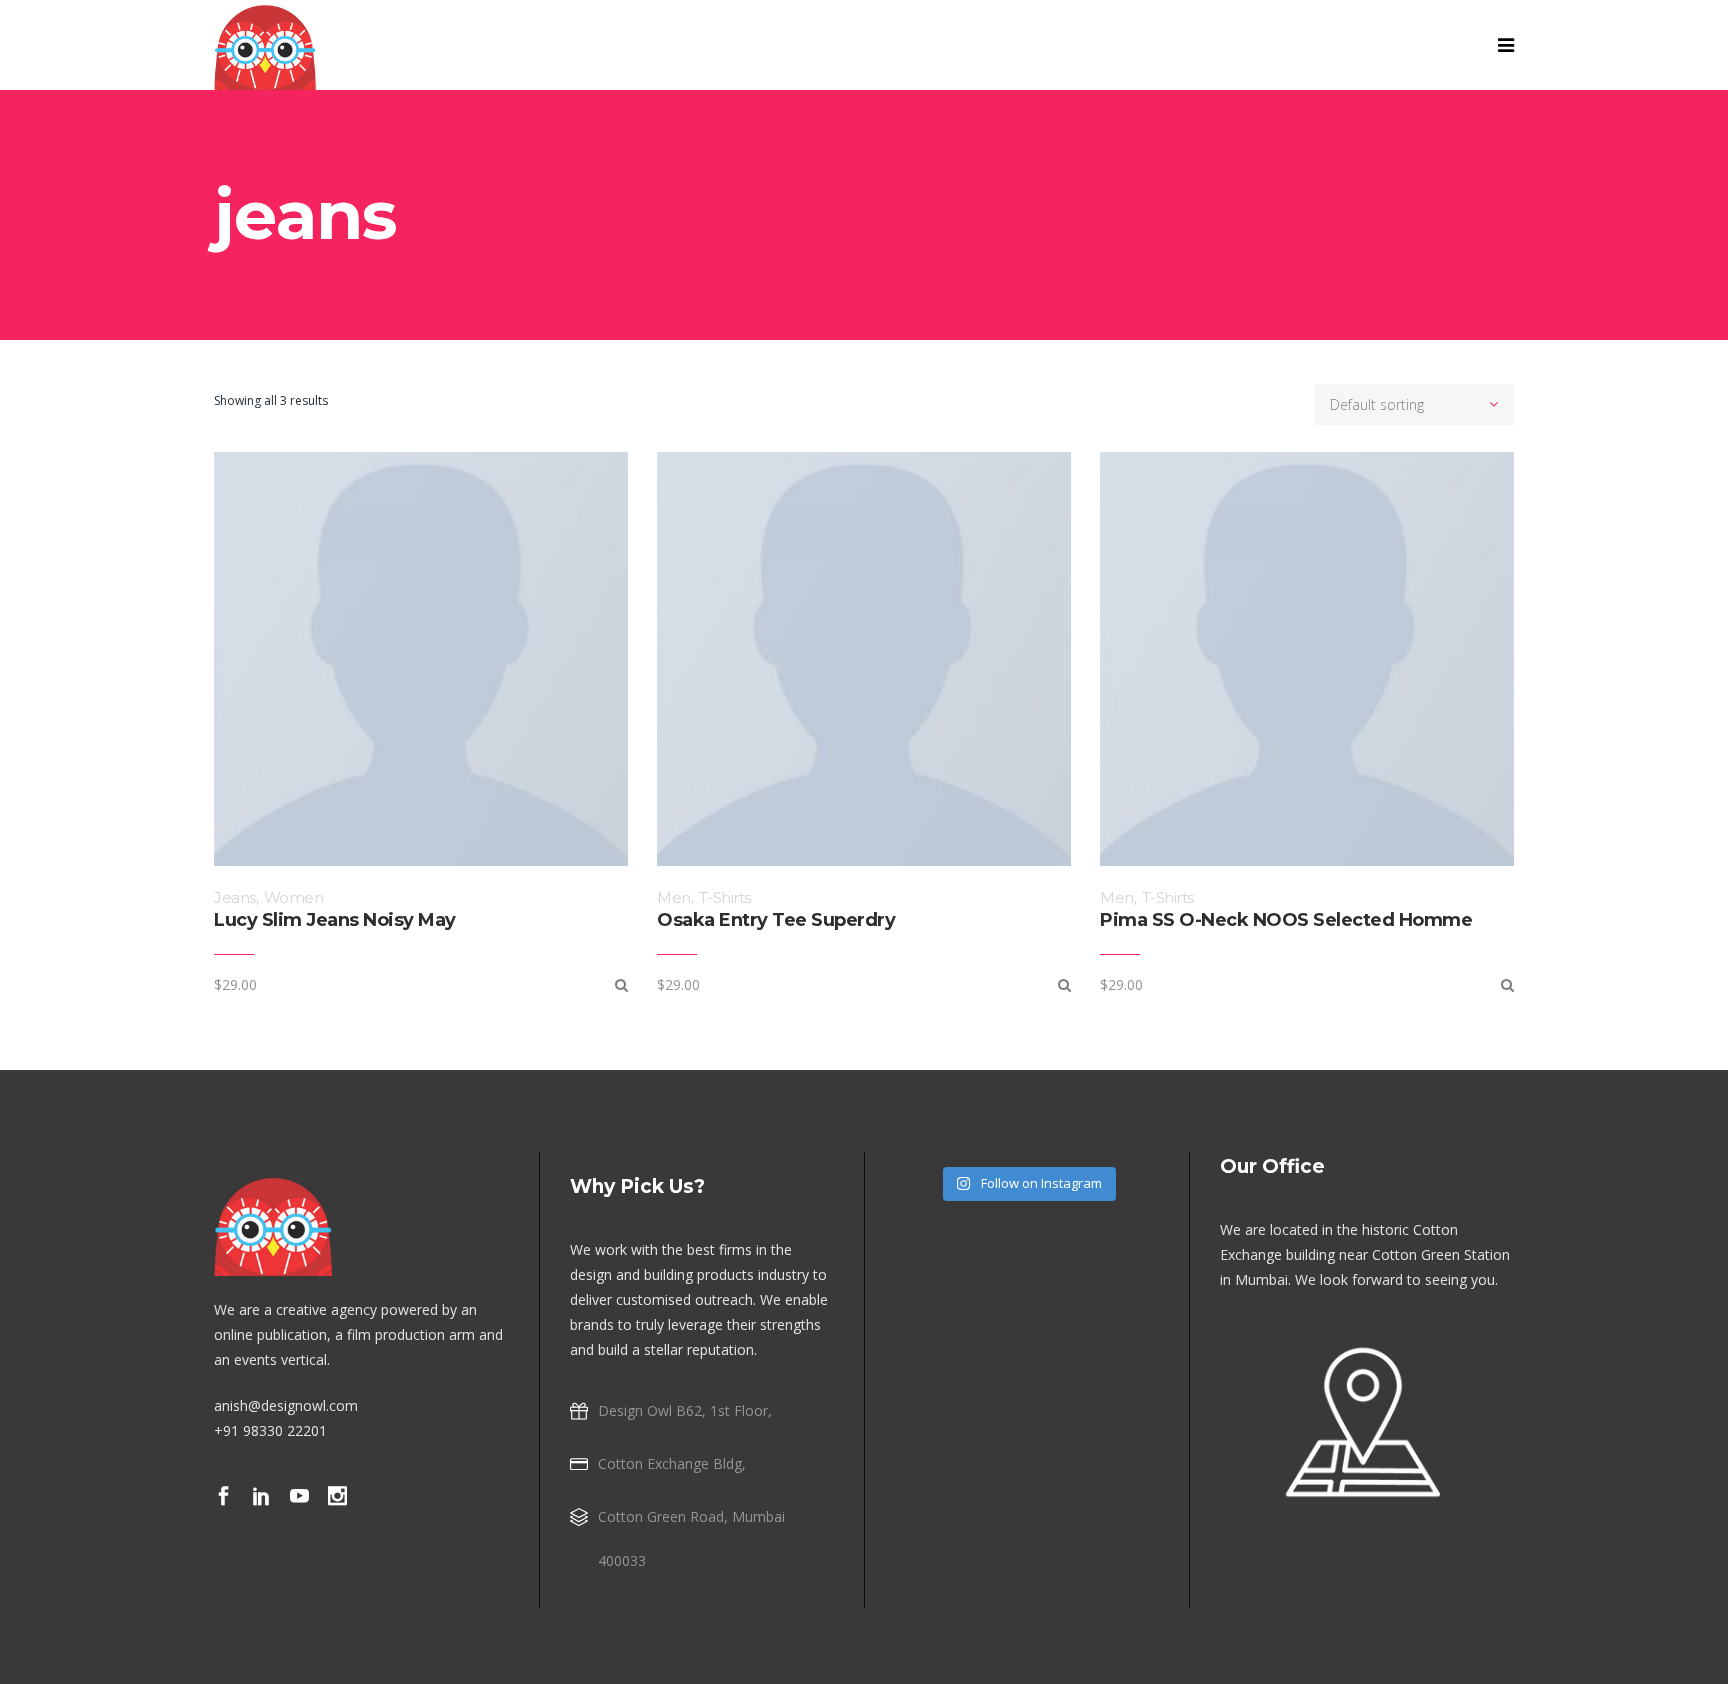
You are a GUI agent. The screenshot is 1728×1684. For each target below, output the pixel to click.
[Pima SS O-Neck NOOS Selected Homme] (1507, 984)
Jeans (235, 897)
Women (294, 897)
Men (674, 897)
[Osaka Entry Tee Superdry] (1064, 984)
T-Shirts (725, 897)
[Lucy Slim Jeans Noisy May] (621, 984)
